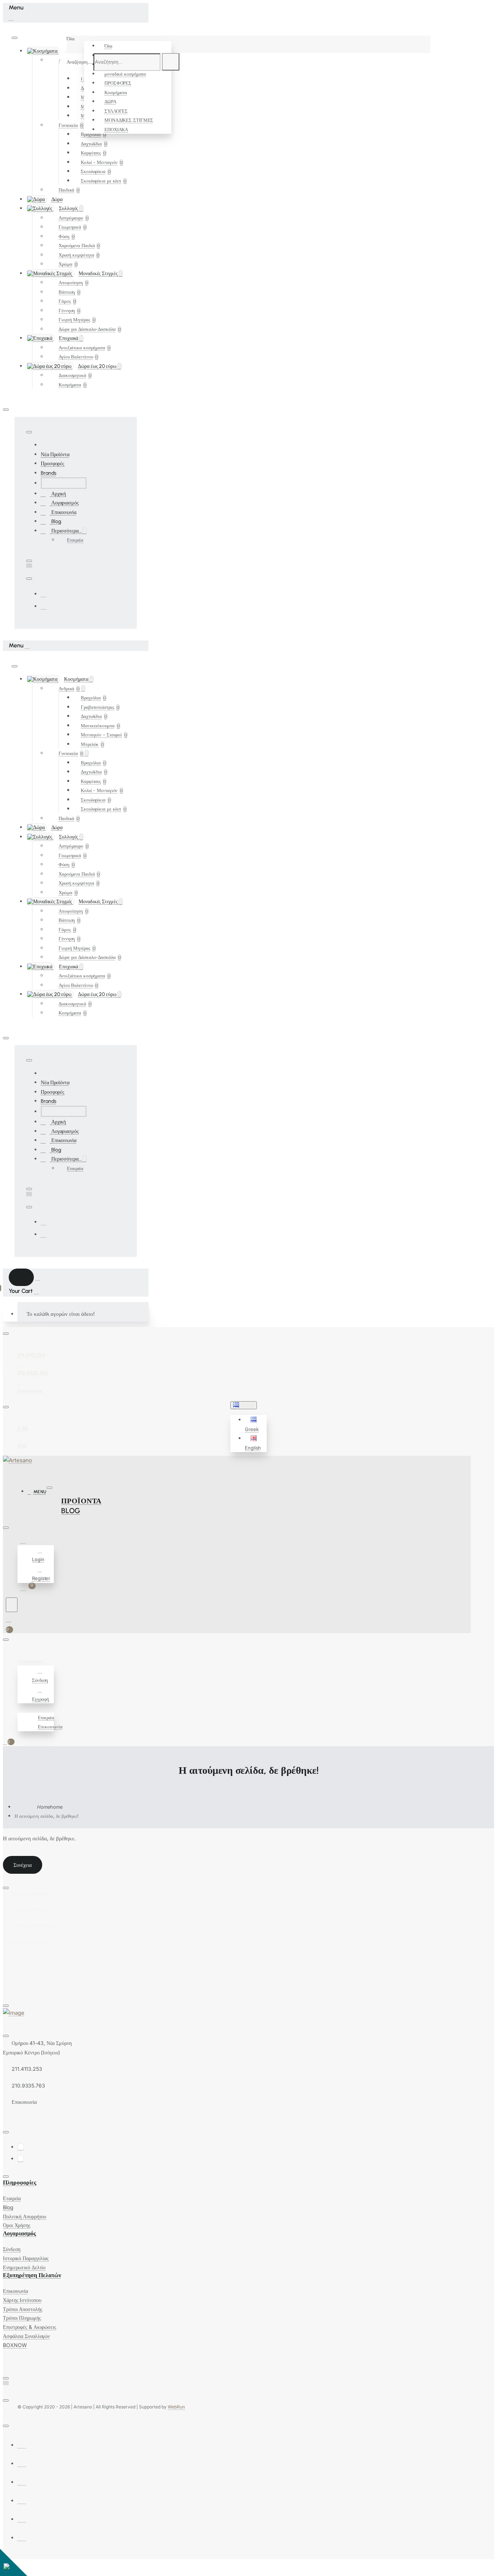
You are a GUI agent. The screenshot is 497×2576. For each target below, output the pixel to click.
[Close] (11, 17)
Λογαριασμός (19, 2233)
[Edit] (15, 38)
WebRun (176, 2407)
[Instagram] (44, 606)
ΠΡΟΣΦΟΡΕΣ (118, 83)
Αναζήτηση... (79, 62)
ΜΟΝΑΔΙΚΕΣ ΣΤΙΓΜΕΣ (129, 120)
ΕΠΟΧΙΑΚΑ (116, 129)
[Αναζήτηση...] (12, 1605)
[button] (255, 1424)
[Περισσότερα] (21, 1708)
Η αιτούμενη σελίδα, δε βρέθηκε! (47, 1816)
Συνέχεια (23, 1865)
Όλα (108, 46)
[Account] (24, 1541)
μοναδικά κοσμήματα (125, 74)
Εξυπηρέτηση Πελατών (32, 2275)
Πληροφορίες (20, 2183)
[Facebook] (44, 594)
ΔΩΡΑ (110, 101)
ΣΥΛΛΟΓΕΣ (116, 111)
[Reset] (21, 1277)
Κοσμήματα (116, 92)
